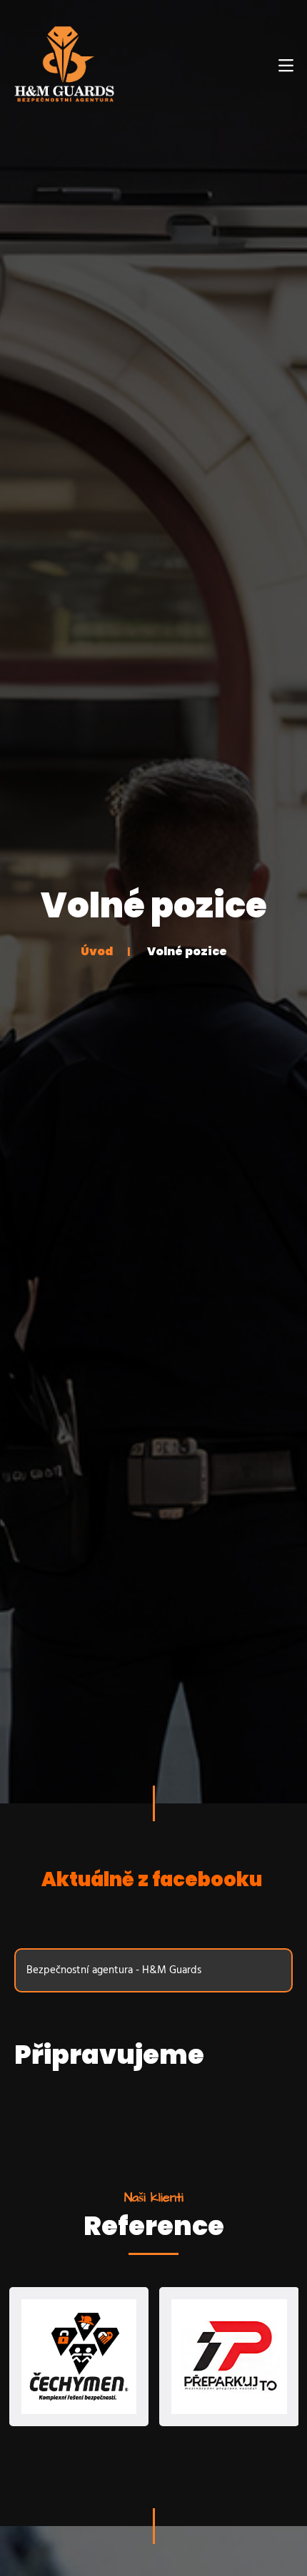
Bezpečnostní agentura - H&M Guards (114, 1970)
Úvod (97, 951)
